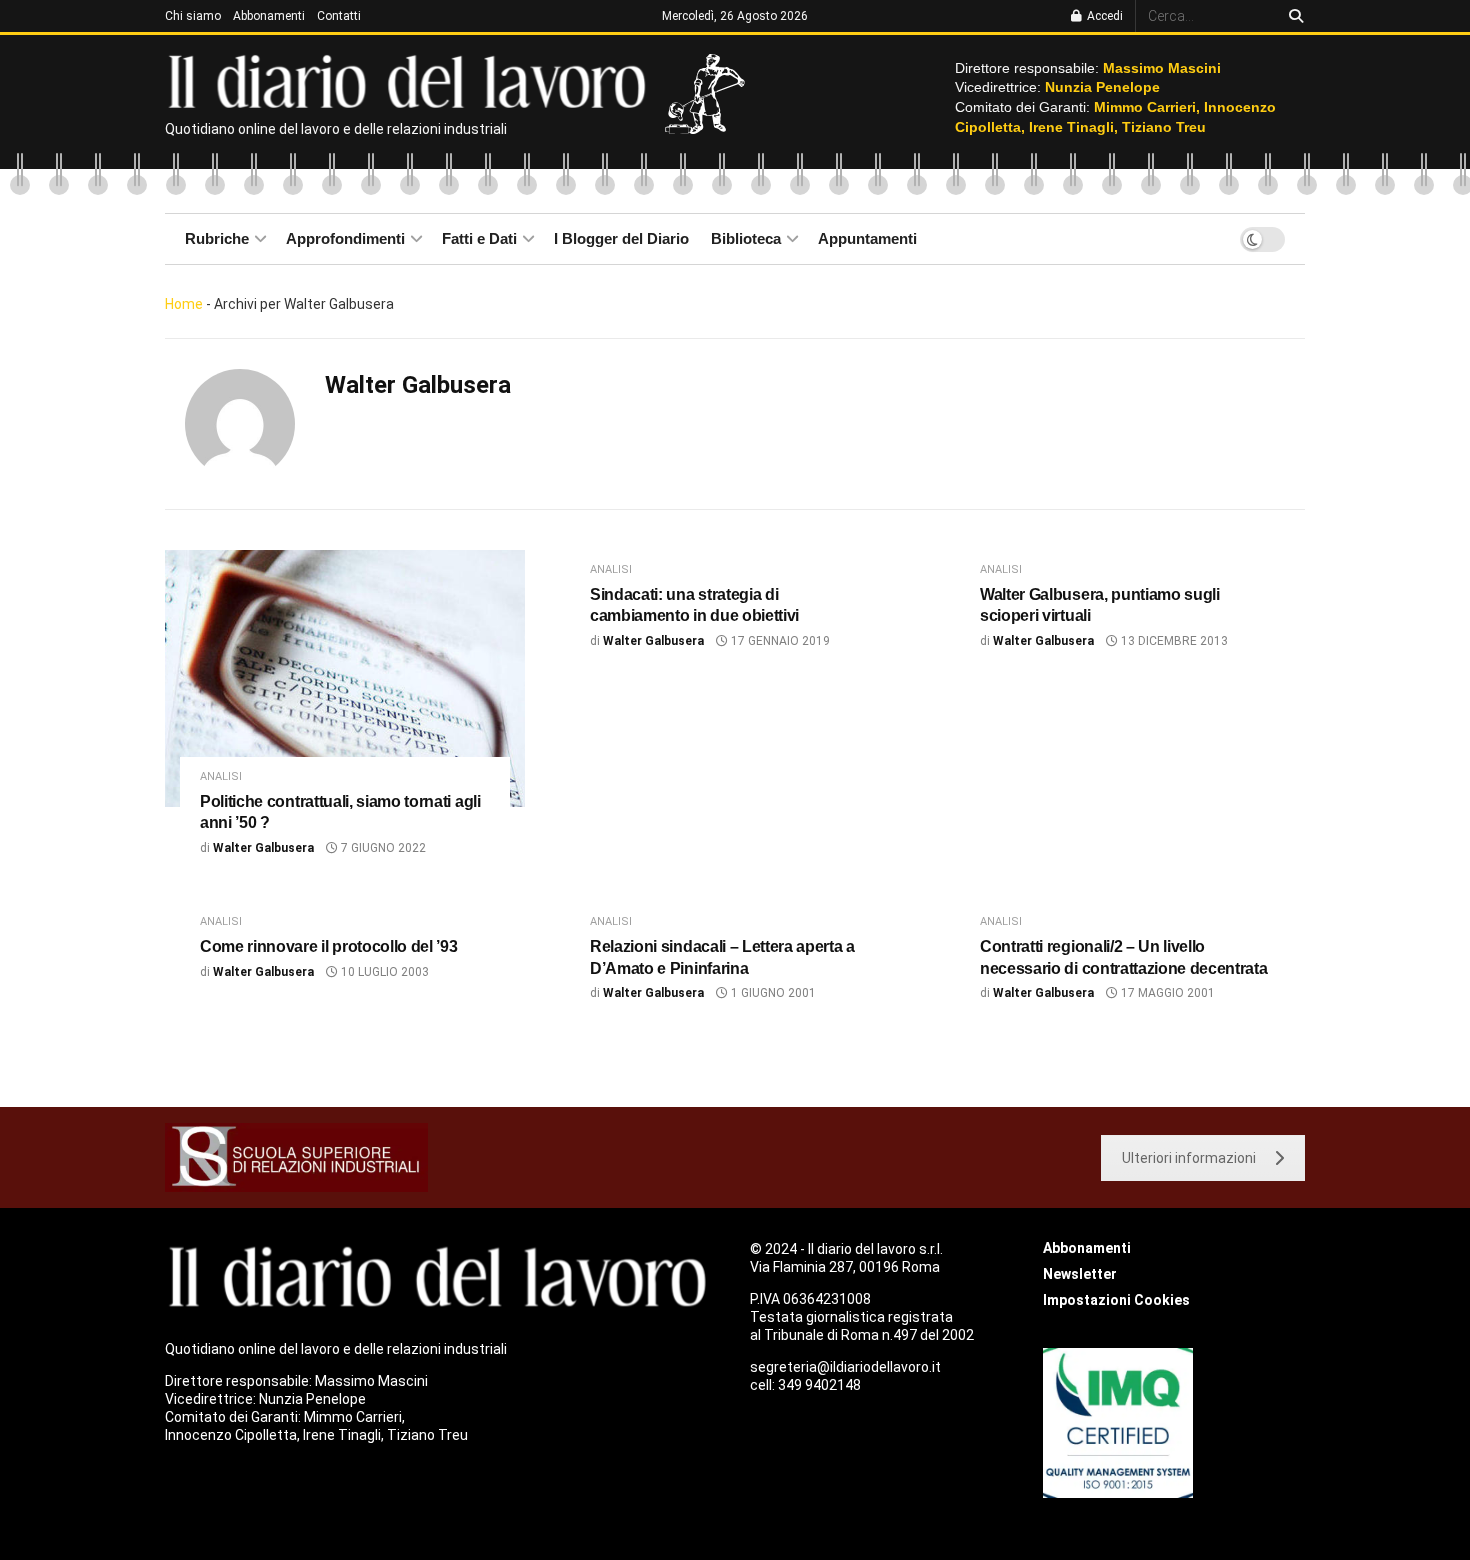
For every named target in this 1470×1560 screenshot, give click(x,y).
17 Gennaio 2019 (779, 641)
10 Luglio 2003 (383, 972)
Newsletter (1080, 1274)
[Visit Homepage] (411, 80)
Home (184, 304)
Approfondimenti (345, 238)
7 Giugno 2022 (382, 848)
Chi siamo (193, 16)
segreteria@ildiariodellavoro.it (845, 1367)
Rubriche (217, 238)
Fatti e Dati (479, 238)
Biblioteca (746, 238)
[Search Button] (1292, 16)
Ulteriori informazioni (1189, 1158)
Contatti (339, 16)
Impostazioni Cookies (1116, 1300)
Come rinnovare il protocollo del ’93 (328, 946)
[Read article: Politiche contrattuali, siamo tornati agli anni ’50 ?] (345, 678)
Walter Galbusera (263, 848)
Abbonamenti (269, 16)
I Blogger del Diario (621, 238)
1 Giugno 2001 (772, 993)
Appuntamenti (867, 238)
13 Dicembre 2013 (1173, 641)
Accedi (1103, 16)
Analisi (221, 776)
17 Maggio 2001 (1166, 993)
